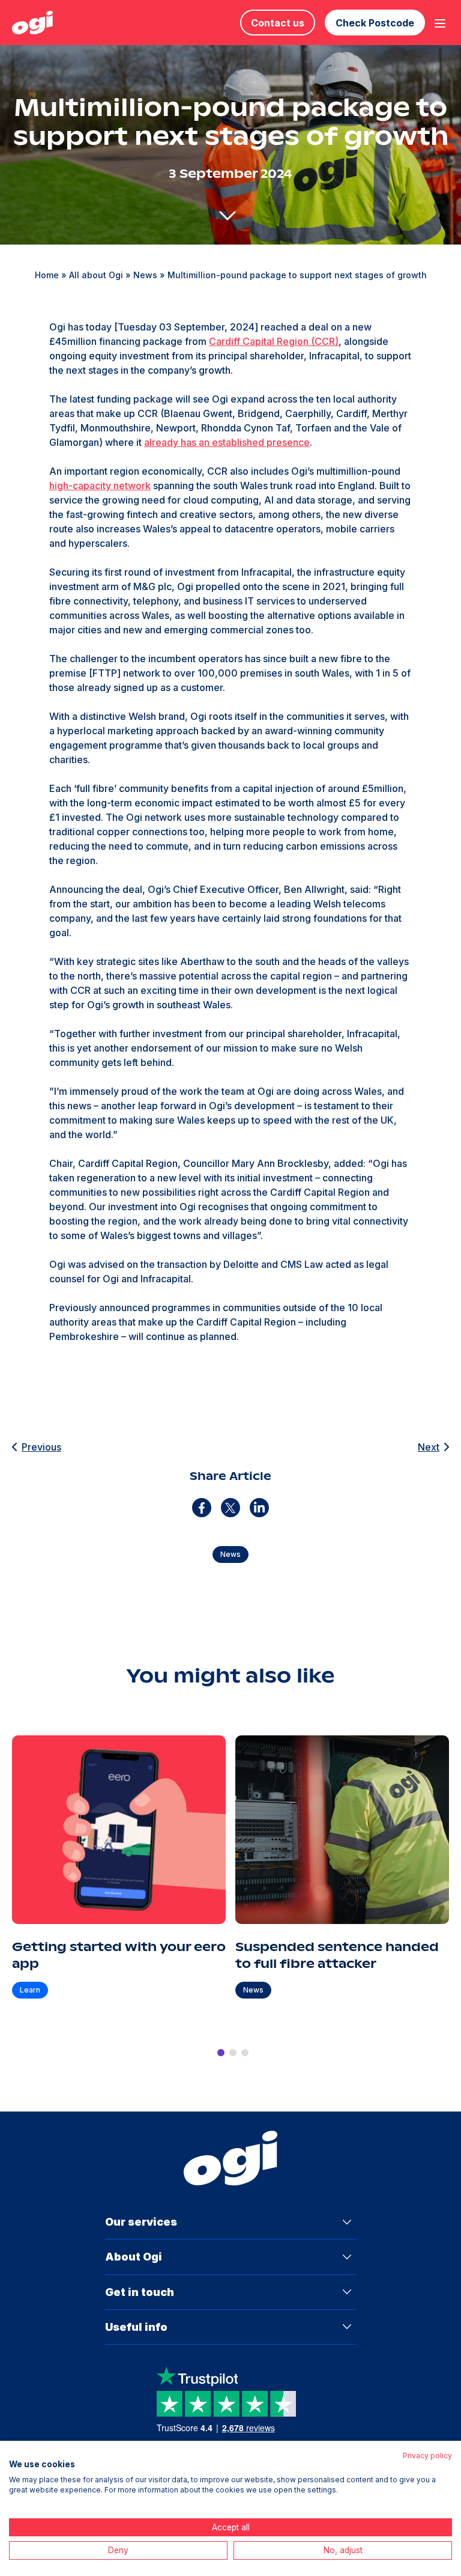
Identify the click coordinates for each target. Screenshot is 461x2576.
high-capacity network (100, 486)
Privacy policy (427, 2456)
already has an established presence (227, 442)
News (145, 275)
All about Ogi (96, 275)
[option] (119, 1878)
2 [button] (233, 2053)
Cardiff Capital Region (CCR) (274, 341)
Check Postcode (375, 23)
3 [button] (245, 2053)
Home (47, 275)
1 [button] (221, 2053)
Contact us (278, 23)
